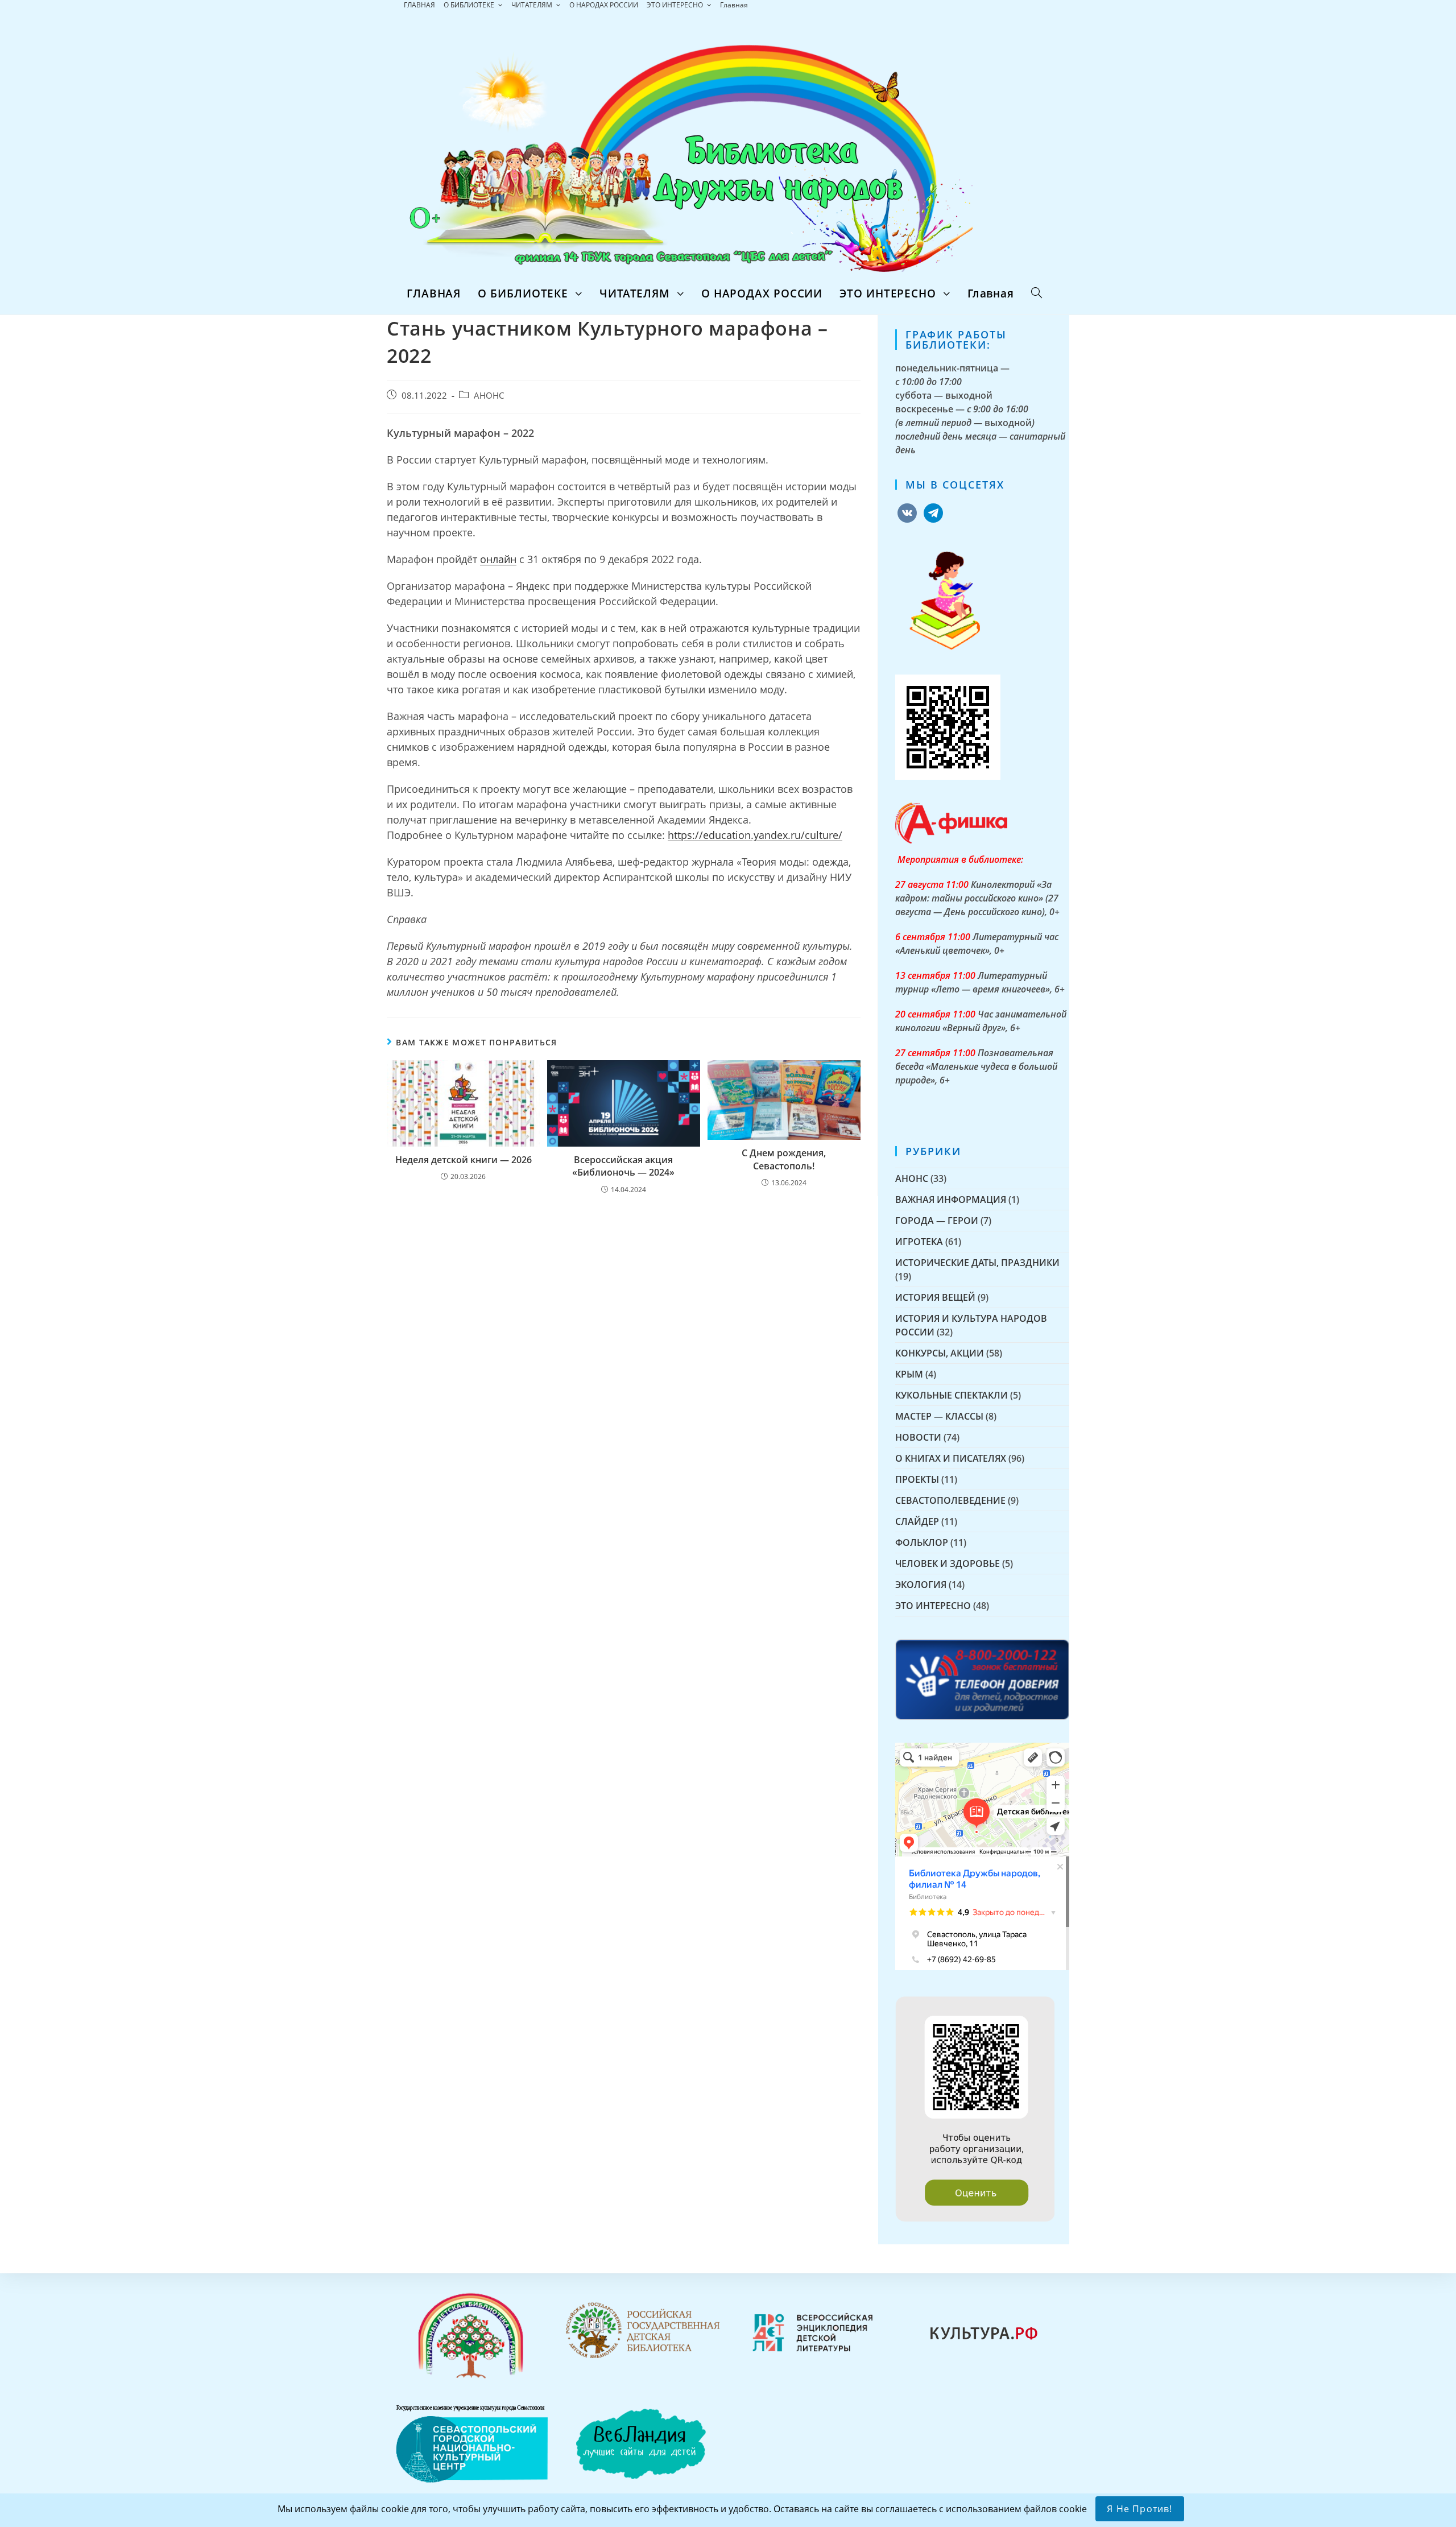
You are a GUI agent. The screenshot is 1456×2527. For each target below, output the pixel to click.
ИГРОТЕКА (919, 1242)
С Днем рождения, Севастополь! (784, 1159)
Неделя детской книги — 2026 (464, 1160)
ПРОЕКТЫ (917, 1479)
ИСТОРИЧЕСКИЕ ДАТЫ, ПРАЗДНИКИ (977, 1263)
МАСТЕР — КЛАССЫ (939, 1416)
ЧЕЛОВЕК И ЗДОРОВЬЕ (948, 1564)
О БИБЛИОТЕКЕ (470, 5)
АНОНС (489, 396)
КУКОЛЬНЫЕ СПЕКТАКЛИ (952, 1395)
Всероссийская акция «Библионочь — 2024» (623, 1166)
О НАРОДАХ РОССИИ (604, 5)
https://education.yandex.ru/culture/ (755, 835)
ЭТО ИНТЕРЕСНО (676, 5)
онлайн (498, 559)
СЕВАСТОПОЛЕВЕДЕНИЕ (950, 1500)
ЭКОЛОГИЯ (921, 1585)
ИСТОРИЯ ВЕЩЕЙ (935, 1297)
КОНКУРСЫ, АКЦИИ (940, 1353)
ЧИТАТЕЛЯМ (533, 5)
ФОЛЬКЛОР (922, 1542)
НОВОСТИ (918, 1437)
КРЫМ (909, 1374)
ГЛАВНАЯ (419, 5)
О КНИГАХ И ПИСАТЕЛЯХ (951, 1458)
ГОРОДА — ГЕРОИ (937, 1221)
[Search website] (1037, 293)
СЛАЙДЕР (917, 1521)
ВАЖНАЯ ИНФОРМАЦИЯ (951, 1200)
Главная (734, 5)
